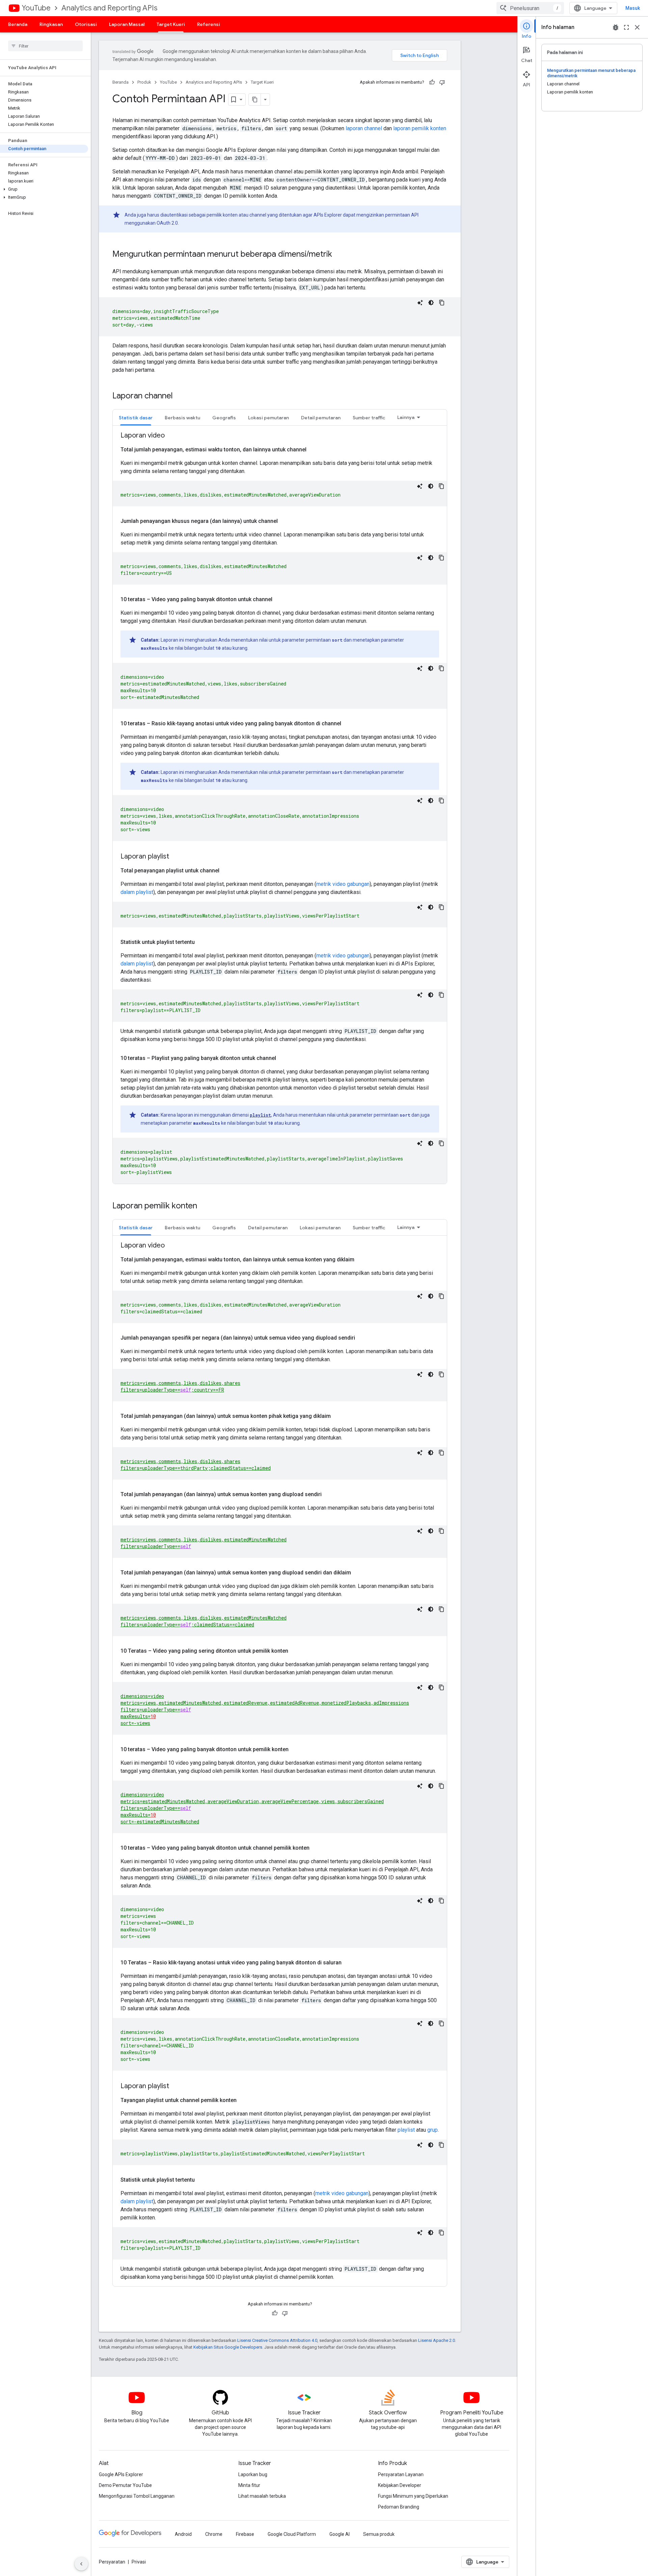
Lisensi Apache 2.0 (437, 2340)
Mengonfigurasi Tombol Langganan (137, 2496)
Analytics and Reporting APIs (109, 8)
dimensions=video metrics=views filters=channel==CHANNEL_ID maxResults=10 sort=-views (157, 1923)
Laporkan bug (253, 2474)
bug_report (616, 27)
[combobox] (530, 8)
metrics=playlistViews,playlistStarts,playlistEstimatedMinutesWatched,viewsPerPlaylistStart (243, 2153)
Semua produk (379, 2534)
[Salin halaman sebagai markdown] (255, 100)
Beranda (18, 24)
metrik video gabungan (343, 884)
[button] (44, 189)
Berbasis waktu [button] (182, 418)
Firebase (245, 2534)
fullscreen (626, 27)
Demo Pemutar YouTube (125, 2485)
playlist (260, 1115)
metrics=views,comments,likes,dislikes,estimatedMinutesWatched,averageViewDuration (231, 495)
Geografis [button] (224, 418)
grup (433, 2130)
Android (183, 2534)
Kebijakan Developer (400, 2485)
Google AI (340, 2534)
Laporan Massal (127, 24)
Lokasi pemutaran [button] (268, 418)
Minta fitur (249, 2485)
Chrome (214, 2534)
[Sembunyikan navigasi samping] (81, 2564)
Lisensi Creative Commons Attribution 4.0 (277, 2340)
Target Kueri (171, 24)
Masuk (633, 8)
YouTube (36, 8)
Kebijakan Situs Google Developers (228, 2347)
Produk (144, 82)
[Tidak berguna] (442, 82)
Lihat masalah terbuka (262, 2496)
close (637, 27)
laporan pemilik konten (420, 128)
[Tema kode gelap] (431, 303)
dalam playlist (137, 892)
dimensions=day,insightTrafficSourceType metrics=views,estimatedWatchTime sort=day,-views (166, 318)
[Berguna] (432, 82)
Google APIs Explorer (121, 2474)
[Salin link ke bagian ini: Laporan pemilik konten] (204, 1206)
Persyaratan (112, 2562)
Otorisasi (86, 24)
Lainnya (406, 417)
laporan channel (364, 128)
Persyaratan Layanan (401, 2474)
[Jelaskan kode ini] (420, 303)
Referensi (209, 24)
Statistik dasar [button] (136, 418)
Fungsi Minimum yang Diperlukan (413, 2496)
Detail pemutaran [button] (321, 418)
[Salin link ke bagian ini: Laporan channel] (180, 396)
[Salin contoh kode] (442, 303)
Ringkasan (51, 24)
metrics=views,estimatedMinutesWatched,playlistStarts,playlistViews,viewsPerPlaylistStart (240, 916)
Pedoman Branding (399, 2507)
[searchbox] (45, 46)
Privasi (139, 2562)
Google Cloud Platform (292, 2534)
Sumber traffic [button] (369, 418)
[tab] (136, 417)
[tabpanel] (280, 807)
